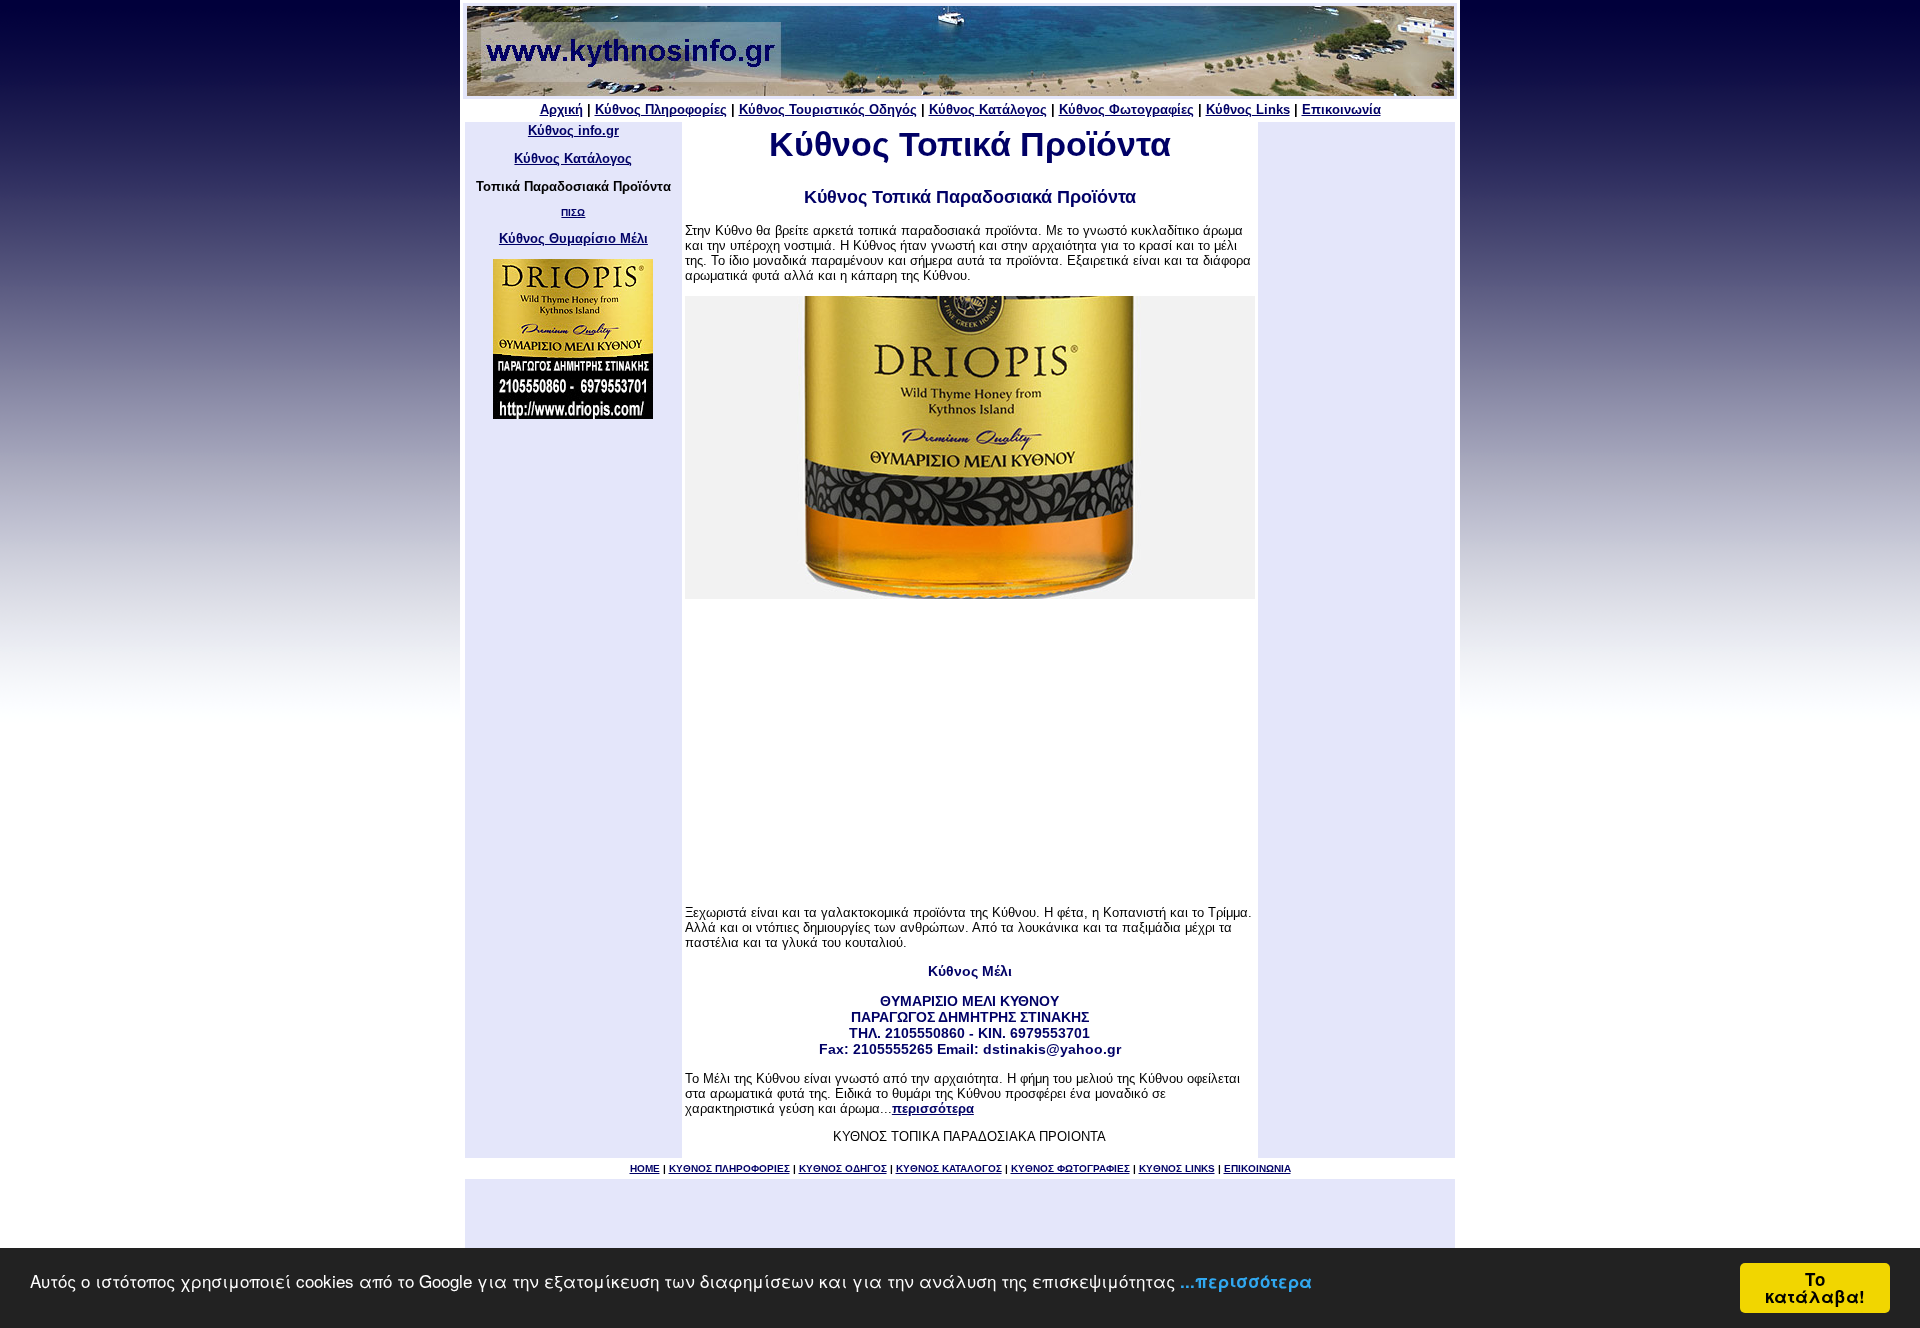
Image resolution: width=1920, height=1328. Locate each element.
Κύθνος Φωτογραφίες (1126, 109)
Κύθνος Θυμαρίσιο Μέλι (573, 238)
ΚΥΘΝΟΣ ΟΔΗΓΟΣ (843, 1168)
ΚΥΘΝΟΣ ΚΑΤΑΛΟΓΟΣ (949, 1168)
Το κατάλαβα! (1815, 1287)
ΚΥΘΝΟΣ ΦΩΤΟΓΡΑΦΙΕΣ (1070, 1168)
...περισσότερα (1246, 1281)
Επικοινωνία (1341, 109)
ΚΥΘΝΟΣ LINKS (1177, 1168)
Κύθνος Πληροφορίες (661, 109)
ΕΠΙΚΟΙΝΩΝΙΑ (1257, 1168)
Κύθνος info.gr (573, 130)
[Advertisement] (970, 752)
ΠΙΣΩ (573, 212)
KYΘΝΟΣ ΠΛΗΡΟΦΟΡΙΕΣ (729, 1168)
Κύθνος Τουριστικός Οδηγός (828, 109)
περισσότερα (933, 1108)
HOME (645, 1168)
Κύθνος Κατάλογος (988, 109)
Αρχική (561, 109)
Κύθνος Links (1248, 109)
